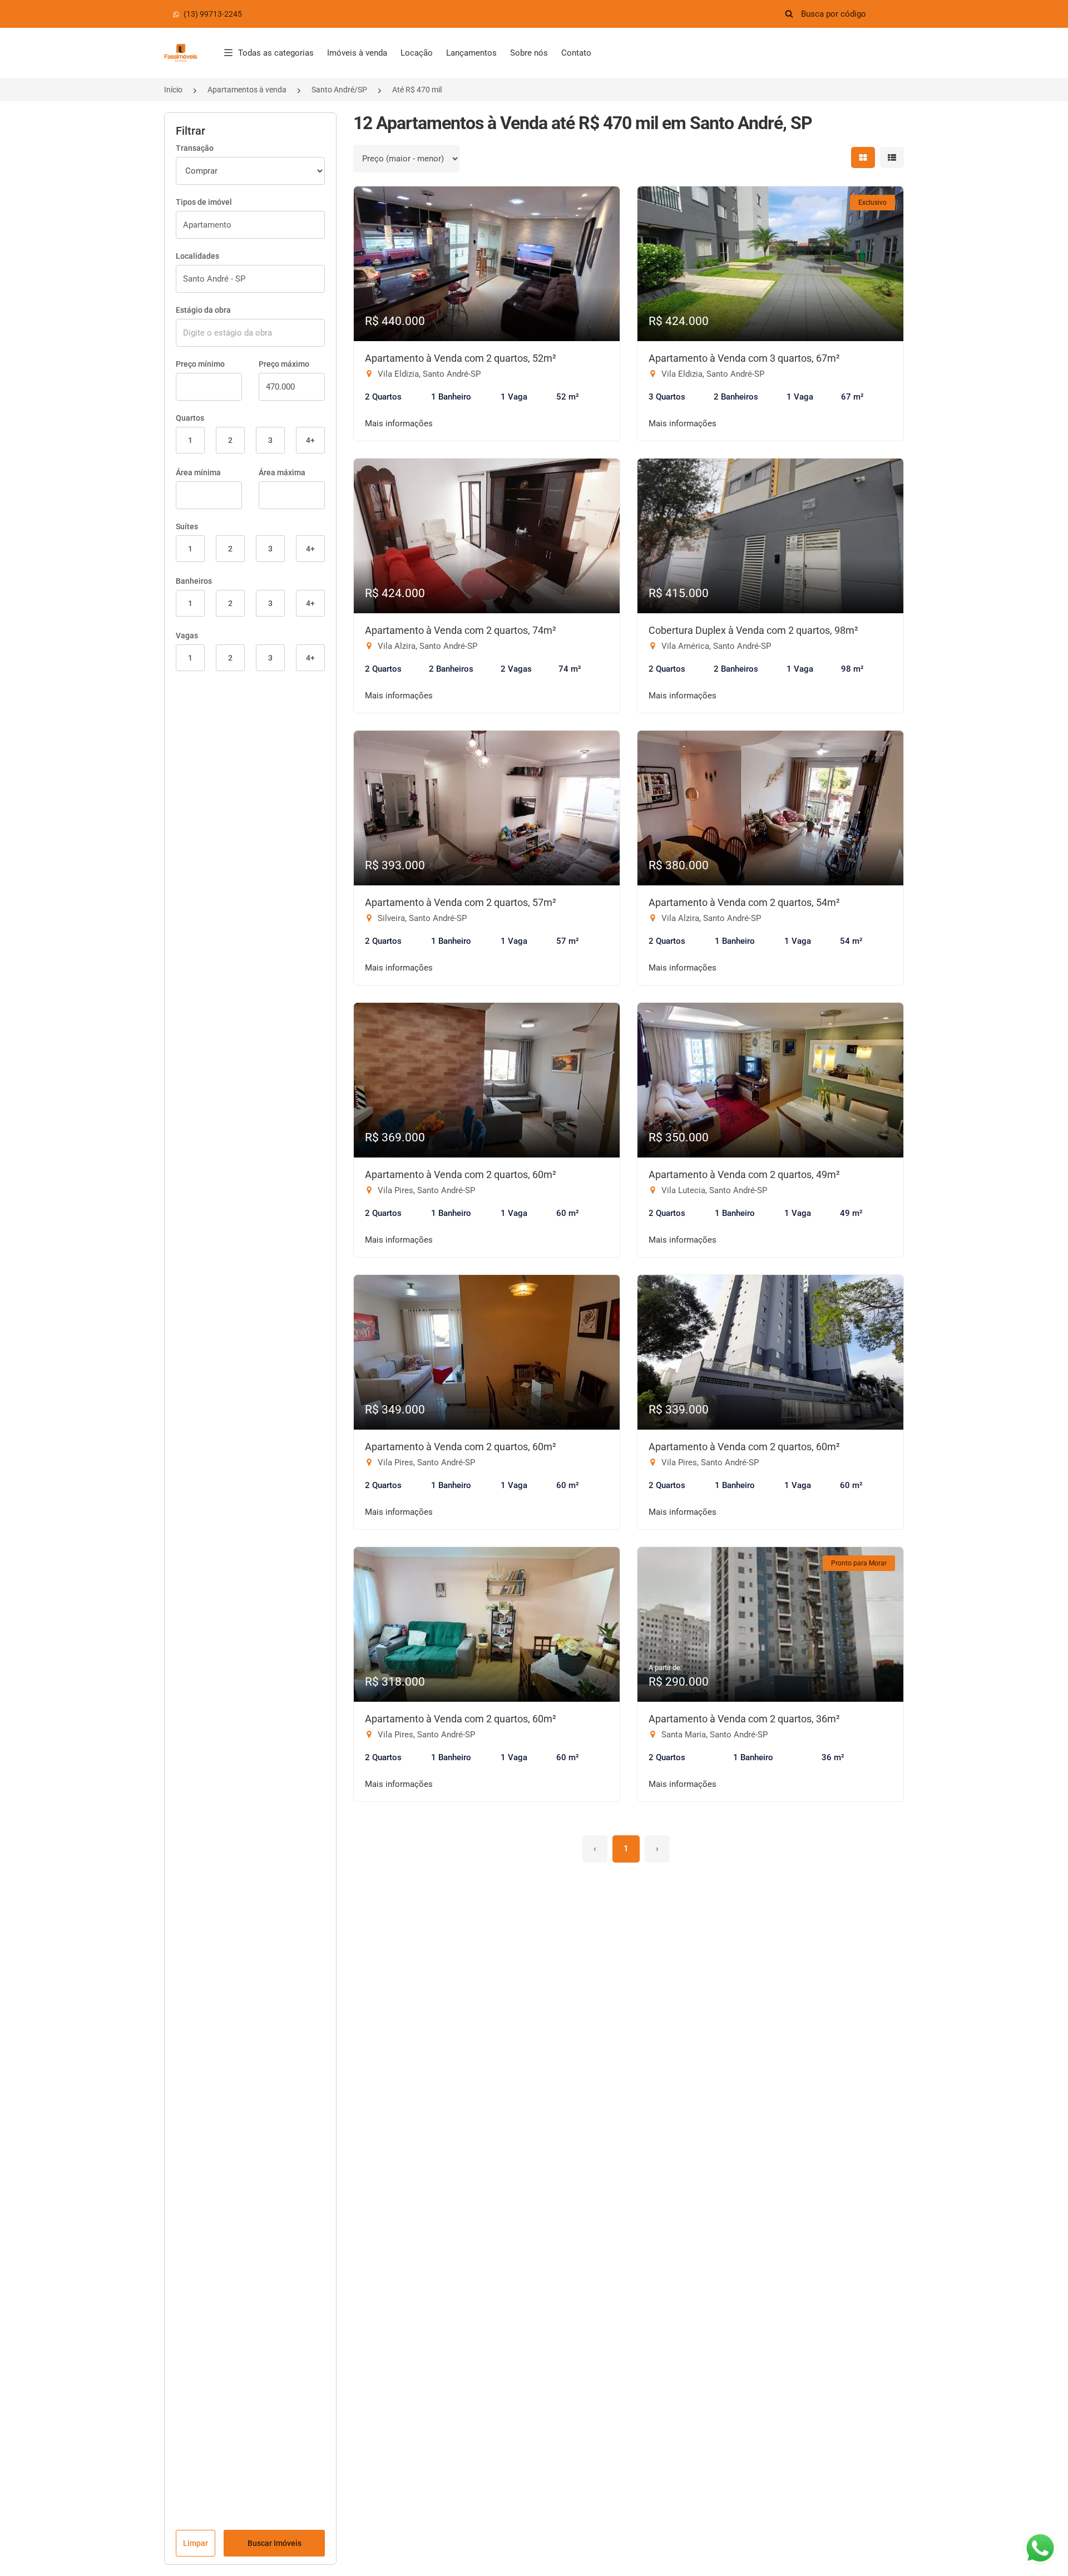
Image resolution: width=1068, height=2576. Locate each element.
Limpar (196, 2543)
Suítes (187, 526)
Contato (576, 53)
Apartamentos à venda (247, 90)
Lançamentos (471, 53)
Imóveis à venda (357, 53)
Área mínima (198, 472)
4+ (310, 440)
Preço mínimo (200, 364)
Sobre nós (529, 53)
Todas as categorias (276, 53)
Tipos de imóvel (204, 202)
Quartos (190, 418)
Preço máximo (284, 364)
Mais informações (399, 423)
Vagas (187, 636)
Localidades (197, 256)
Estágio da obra (203, 310)
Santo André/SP (339, 90)
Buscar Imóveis (275, 2543)
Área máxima (282, 472)
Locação (417, 53)
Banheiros (194, 581)
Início (173, 90)
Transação (195, 148)
